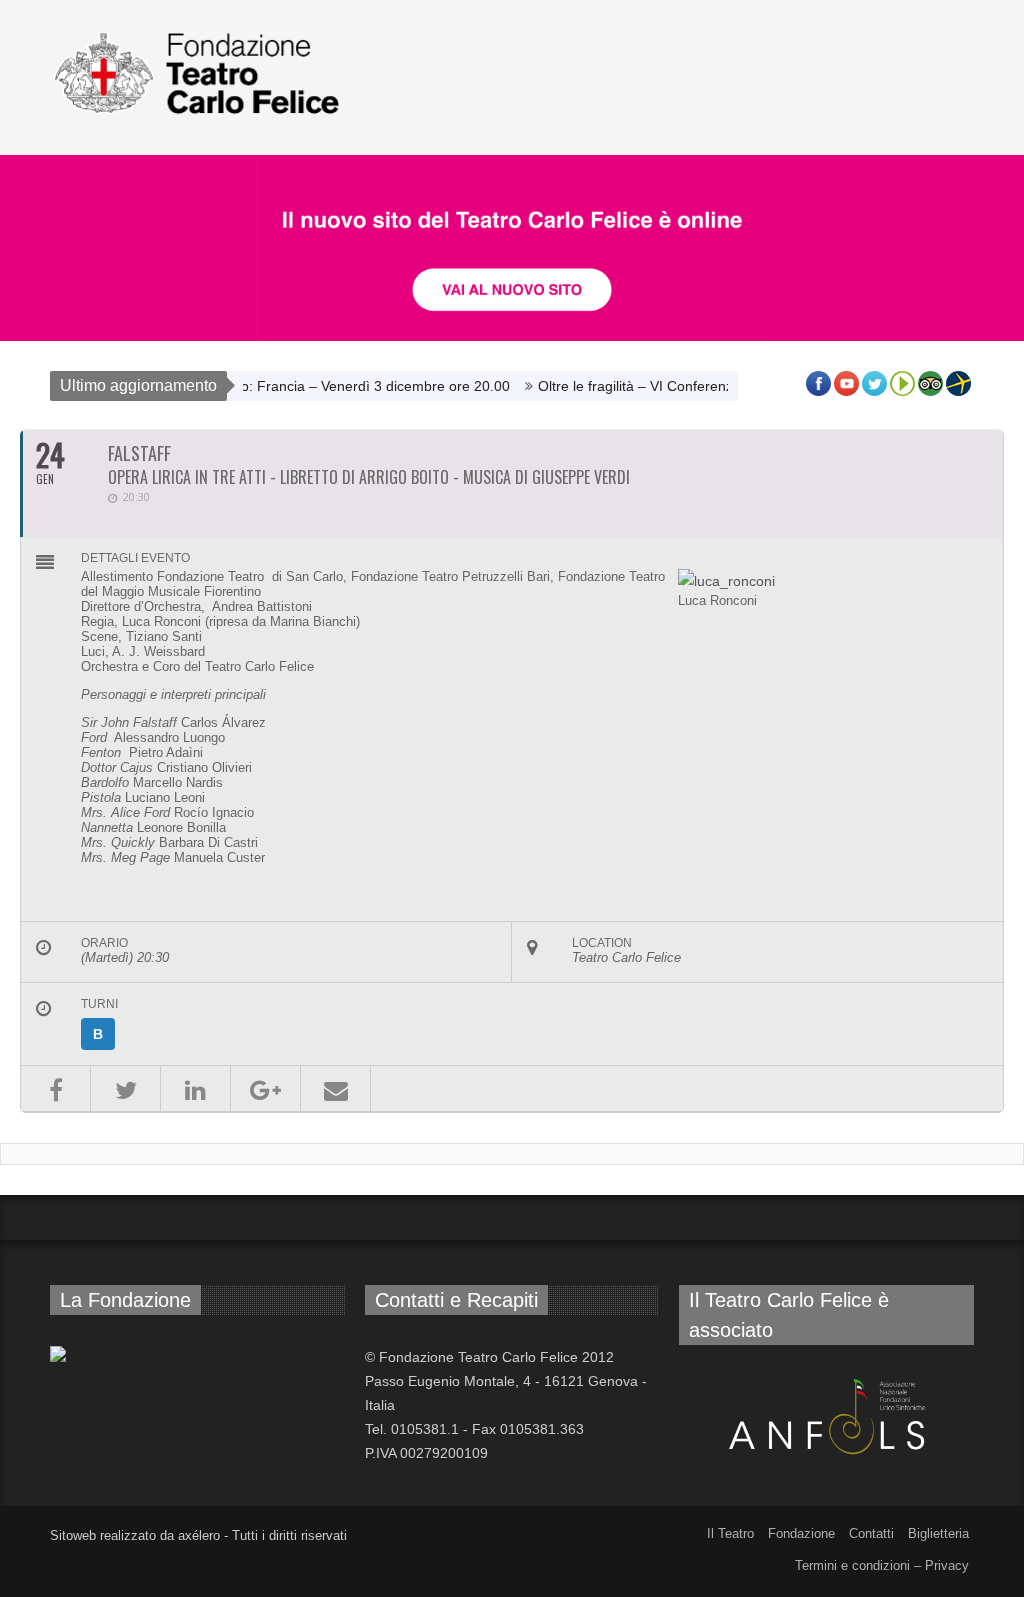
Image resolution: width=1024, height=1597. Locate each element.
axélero (199, 1535)
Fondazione (801, 1533)
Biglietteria (938, 1533)
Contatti (871, 1533)
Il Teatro (730, 1533)
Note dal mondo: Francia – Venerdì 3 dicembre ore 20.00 (305, 386)
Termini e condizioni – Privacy (882, 1565)
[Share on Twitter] (125, 1088)
